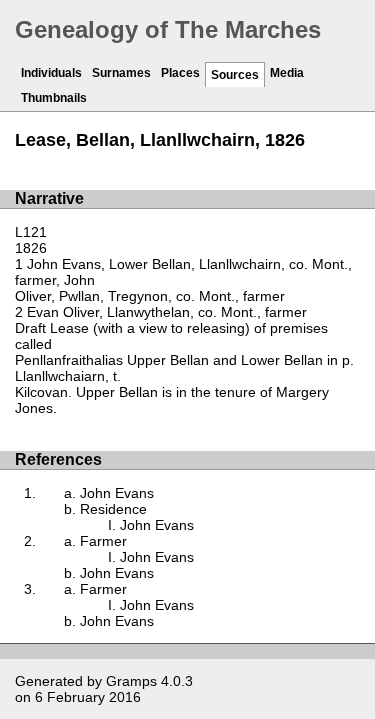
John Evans (117, 493)
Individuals (51, 73)
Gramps (131, 681)
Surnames (121, 73)
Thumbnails (54, 98)
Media (287, 73)
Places (180, 73)
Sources (235, 75)
